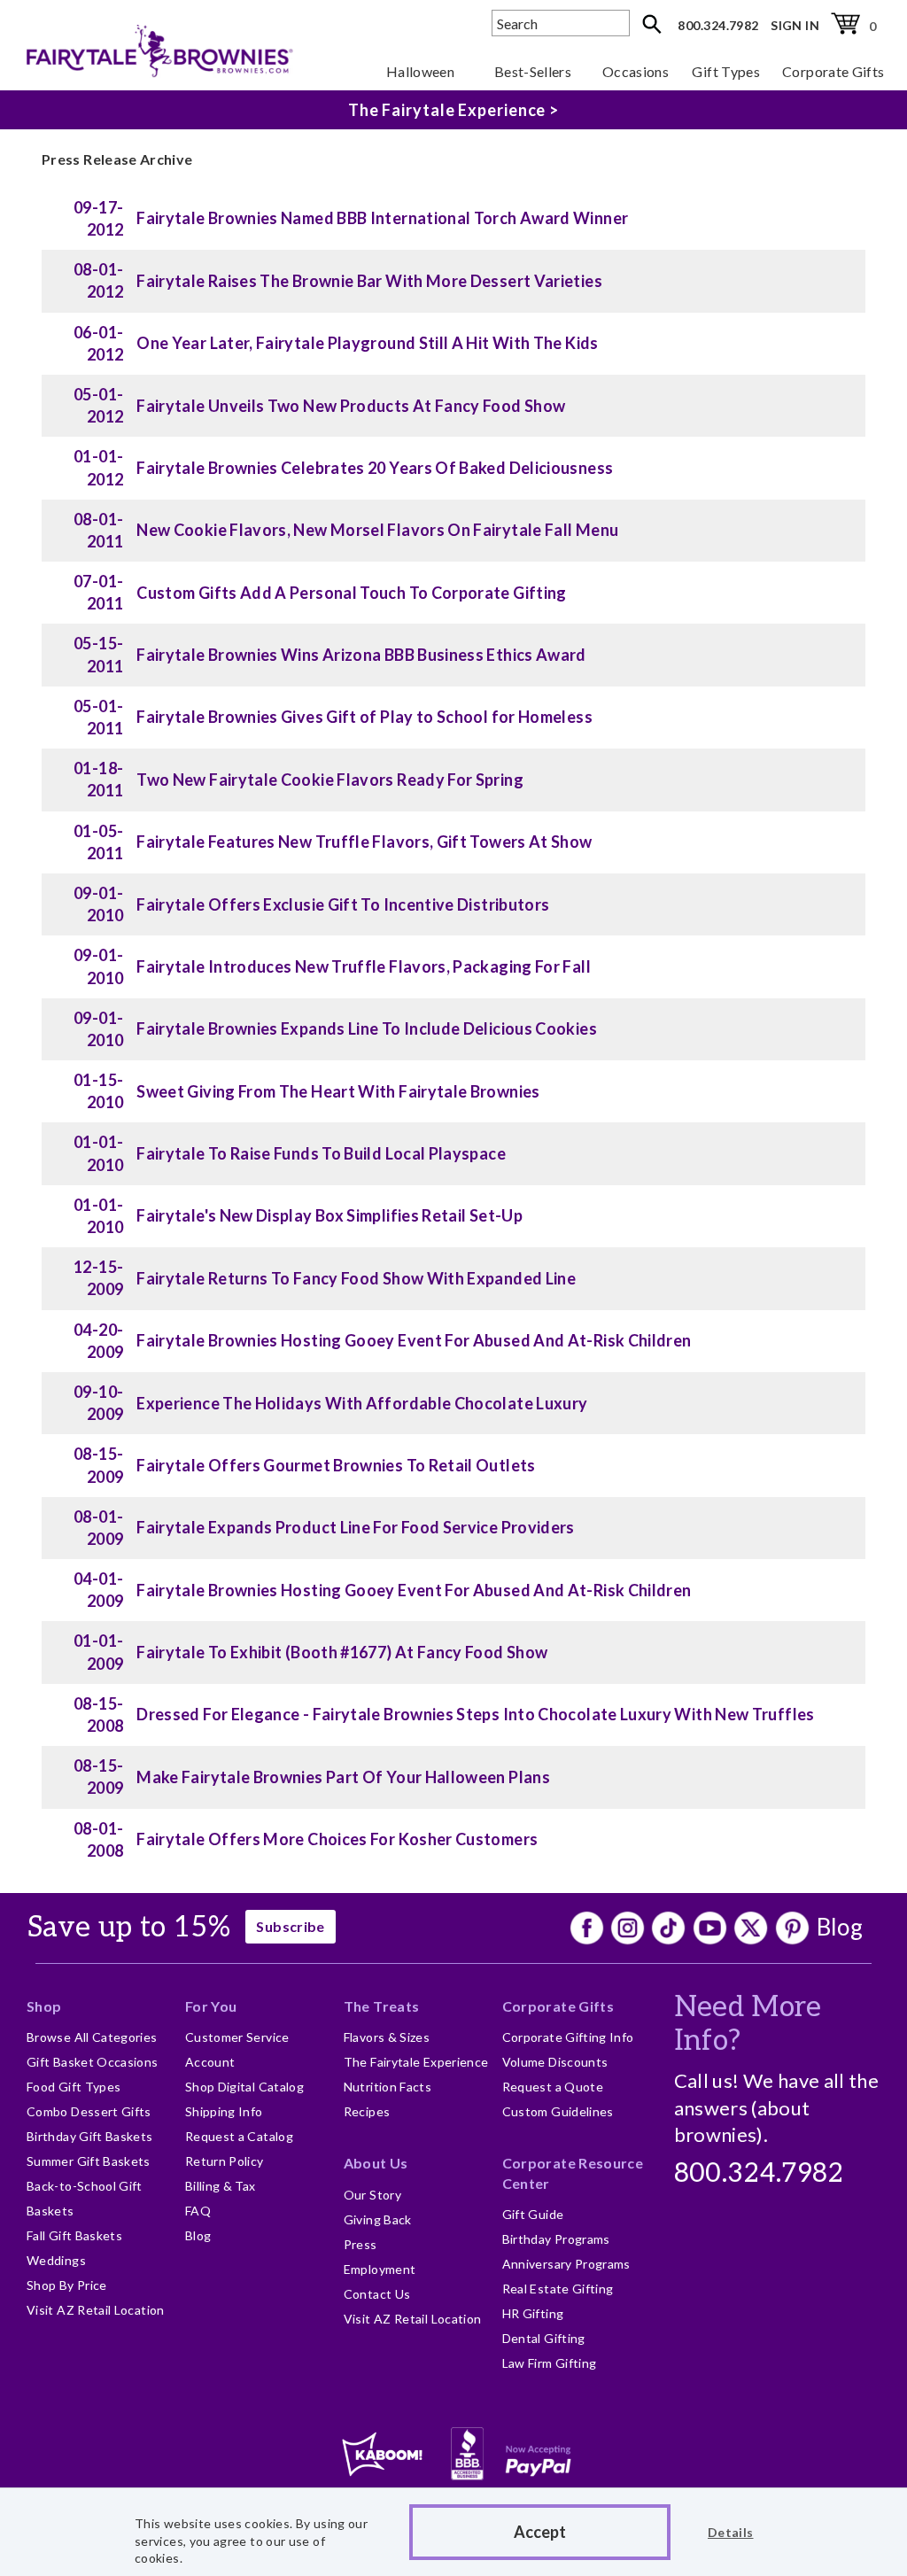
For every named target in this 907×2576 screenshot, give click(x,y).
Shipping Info (224, 2111)
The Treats (382, 2006)
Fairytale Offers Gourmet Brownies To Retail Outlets (336, 1465)
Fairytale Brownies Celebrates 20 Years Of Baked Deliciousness (375, 468)
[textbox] (561, 23)
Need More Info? (748, 2024)
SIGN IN (795, 25)
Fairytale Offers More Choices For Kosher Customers (337, 1839)
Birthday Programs (556, 2239)
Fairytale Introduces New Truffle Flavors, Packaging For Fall (364, 966)
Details (731, 2532)
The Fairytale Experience (416, 2062)
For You (211, 2006)
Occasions (636, 71)
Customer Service (237, 2037)
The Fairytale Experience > (453, 110)
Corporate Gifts (833, 71)
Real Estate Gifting (558, 2289)
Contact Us (377, 2294)
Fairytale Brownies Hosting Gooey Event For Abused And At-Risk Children (414, 1340)
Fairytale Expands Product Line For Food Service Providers (356, 1527)
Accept (540, 2532)
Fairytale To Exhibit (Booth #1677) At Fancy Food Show (342, 1652)
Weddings (56, 2260)
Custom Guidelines (558, 2111)
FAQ (198, 2211)
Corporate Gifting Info (568, 2037)
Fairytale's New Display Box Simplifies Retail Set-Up (329, 1215)
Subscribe (290, 1926)
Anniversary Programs (566, 2264)
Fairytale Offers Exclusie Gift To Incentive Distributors (343, 904)
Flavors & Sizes (387, 2037)
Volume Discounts (555, 2062)
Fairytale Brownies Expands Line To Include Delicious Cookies (367, 1028)
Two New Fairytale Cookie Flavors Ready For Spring (330, 780)
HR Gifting (533, 2313)
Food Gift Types (74, 2087)
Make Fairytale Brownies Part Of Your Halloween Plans (343, 1777)
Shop (44, 2006)
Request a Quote (553, 2087)
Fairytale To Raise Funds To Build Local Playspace (321, 1153)
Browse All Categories (92, 2037)
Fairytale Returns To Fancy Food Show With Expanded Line (356, 1278)
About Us (376, 2163)
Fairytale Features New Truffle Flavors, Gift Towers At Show (364, 842)
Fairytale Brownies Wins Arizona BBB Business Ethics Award (361, 655)
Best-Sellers (533, 71)
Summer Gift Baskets (89, 2161)
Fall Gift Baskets (74, 2235)
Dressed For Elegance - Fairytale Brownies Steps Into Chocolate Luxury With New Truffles (475, 1714)
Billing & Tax (221, 2186)
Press (360, 2244)
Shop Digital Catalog (244, 2087)
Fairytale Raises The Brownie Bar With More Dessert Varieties (369, 281)
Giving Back (378, 2219)
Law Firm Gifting (550, 2363)
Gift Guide (533, 2214)
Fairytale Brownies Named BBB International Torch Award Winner (382, 218)
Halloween (420, 71)
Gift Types (726, 71)
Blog (840, 1927)
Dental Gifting (544, 2338)
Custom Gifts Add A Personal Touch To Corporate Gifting (351, 593)
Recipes (367, 2111)
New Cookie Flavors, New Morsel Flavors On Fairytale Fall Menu (377, 530)
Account (210, 2062)
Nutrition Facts (388, 2087)
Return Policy (225, 2161)
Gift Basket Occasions (93, 2062)
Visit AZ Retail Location (96, 2310)
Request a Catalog (239, 2136)
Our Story (372, 2195)
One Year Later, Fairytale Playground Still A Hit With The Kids (367, 343)
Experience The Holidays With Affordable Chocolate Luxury (362, 1403)
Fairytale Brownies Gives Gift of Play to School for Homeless (364, 717)
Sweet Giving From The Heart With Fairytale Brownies (338, 1091)
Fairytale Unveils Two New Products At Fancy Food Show (351, 406)
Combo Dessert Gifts (89, 2111)
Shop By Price (67, 2285)
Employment (380, 2269)
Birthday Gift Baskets (90, 2136)
